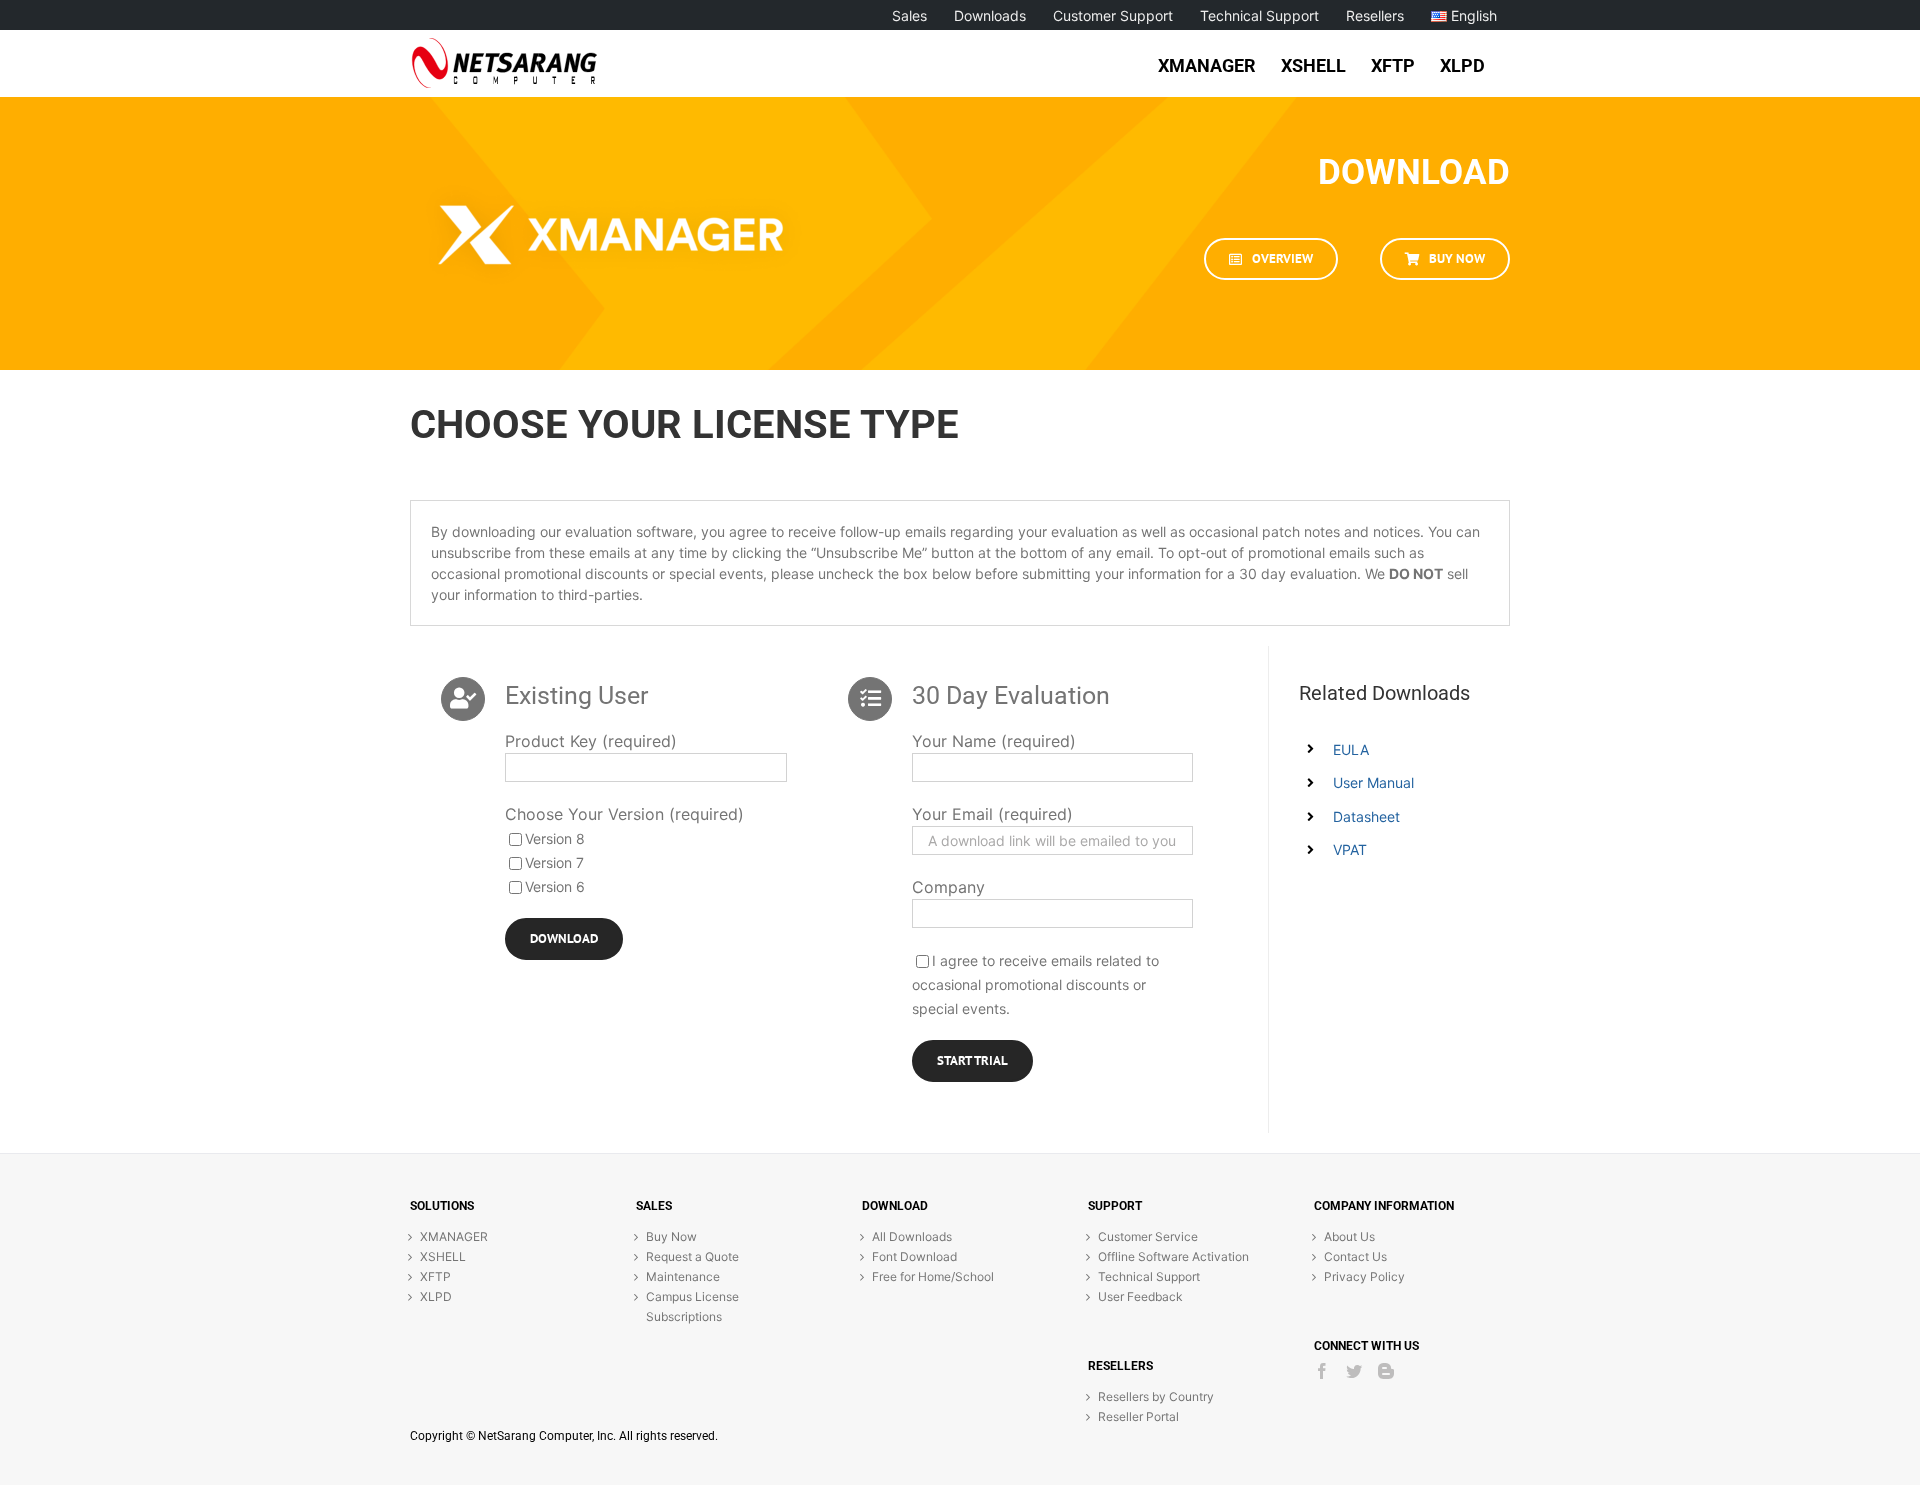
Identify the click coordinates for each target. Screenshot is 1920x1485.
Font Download (914, 1256)
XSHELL (443, 1256)
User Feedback (1140, 1296)
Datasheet (1366, 816)
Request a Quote (692, 1256)
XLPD (436, 1296)
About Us (1349, 1236)
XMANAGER (454, 1236)
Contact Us (1355, 1256)
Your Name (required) (994, 741)
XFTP (435, 1276)
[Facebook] (1322, 1371)
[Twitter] (1354, 1371)
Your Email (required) (992, 814)
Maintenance (683, 1276)
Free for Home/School (933, 1276)
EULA (1351, 749)
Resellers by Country (1156, 1396)
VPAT (1350, 849)
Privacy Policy (1364, 1276)
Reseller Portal (1138, 1416)
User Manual (1373, 782)
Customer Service (1148, 1236)
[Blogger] (1386, 1371)
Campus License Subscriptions (692, 1306)
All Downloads (912, 1236)
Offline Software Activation (1173, 1256)
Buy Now (671, 1236)
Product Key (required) (591, 741)
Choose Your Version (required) (624, 814)
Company (948, 887)
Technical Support (1149, 1276)
